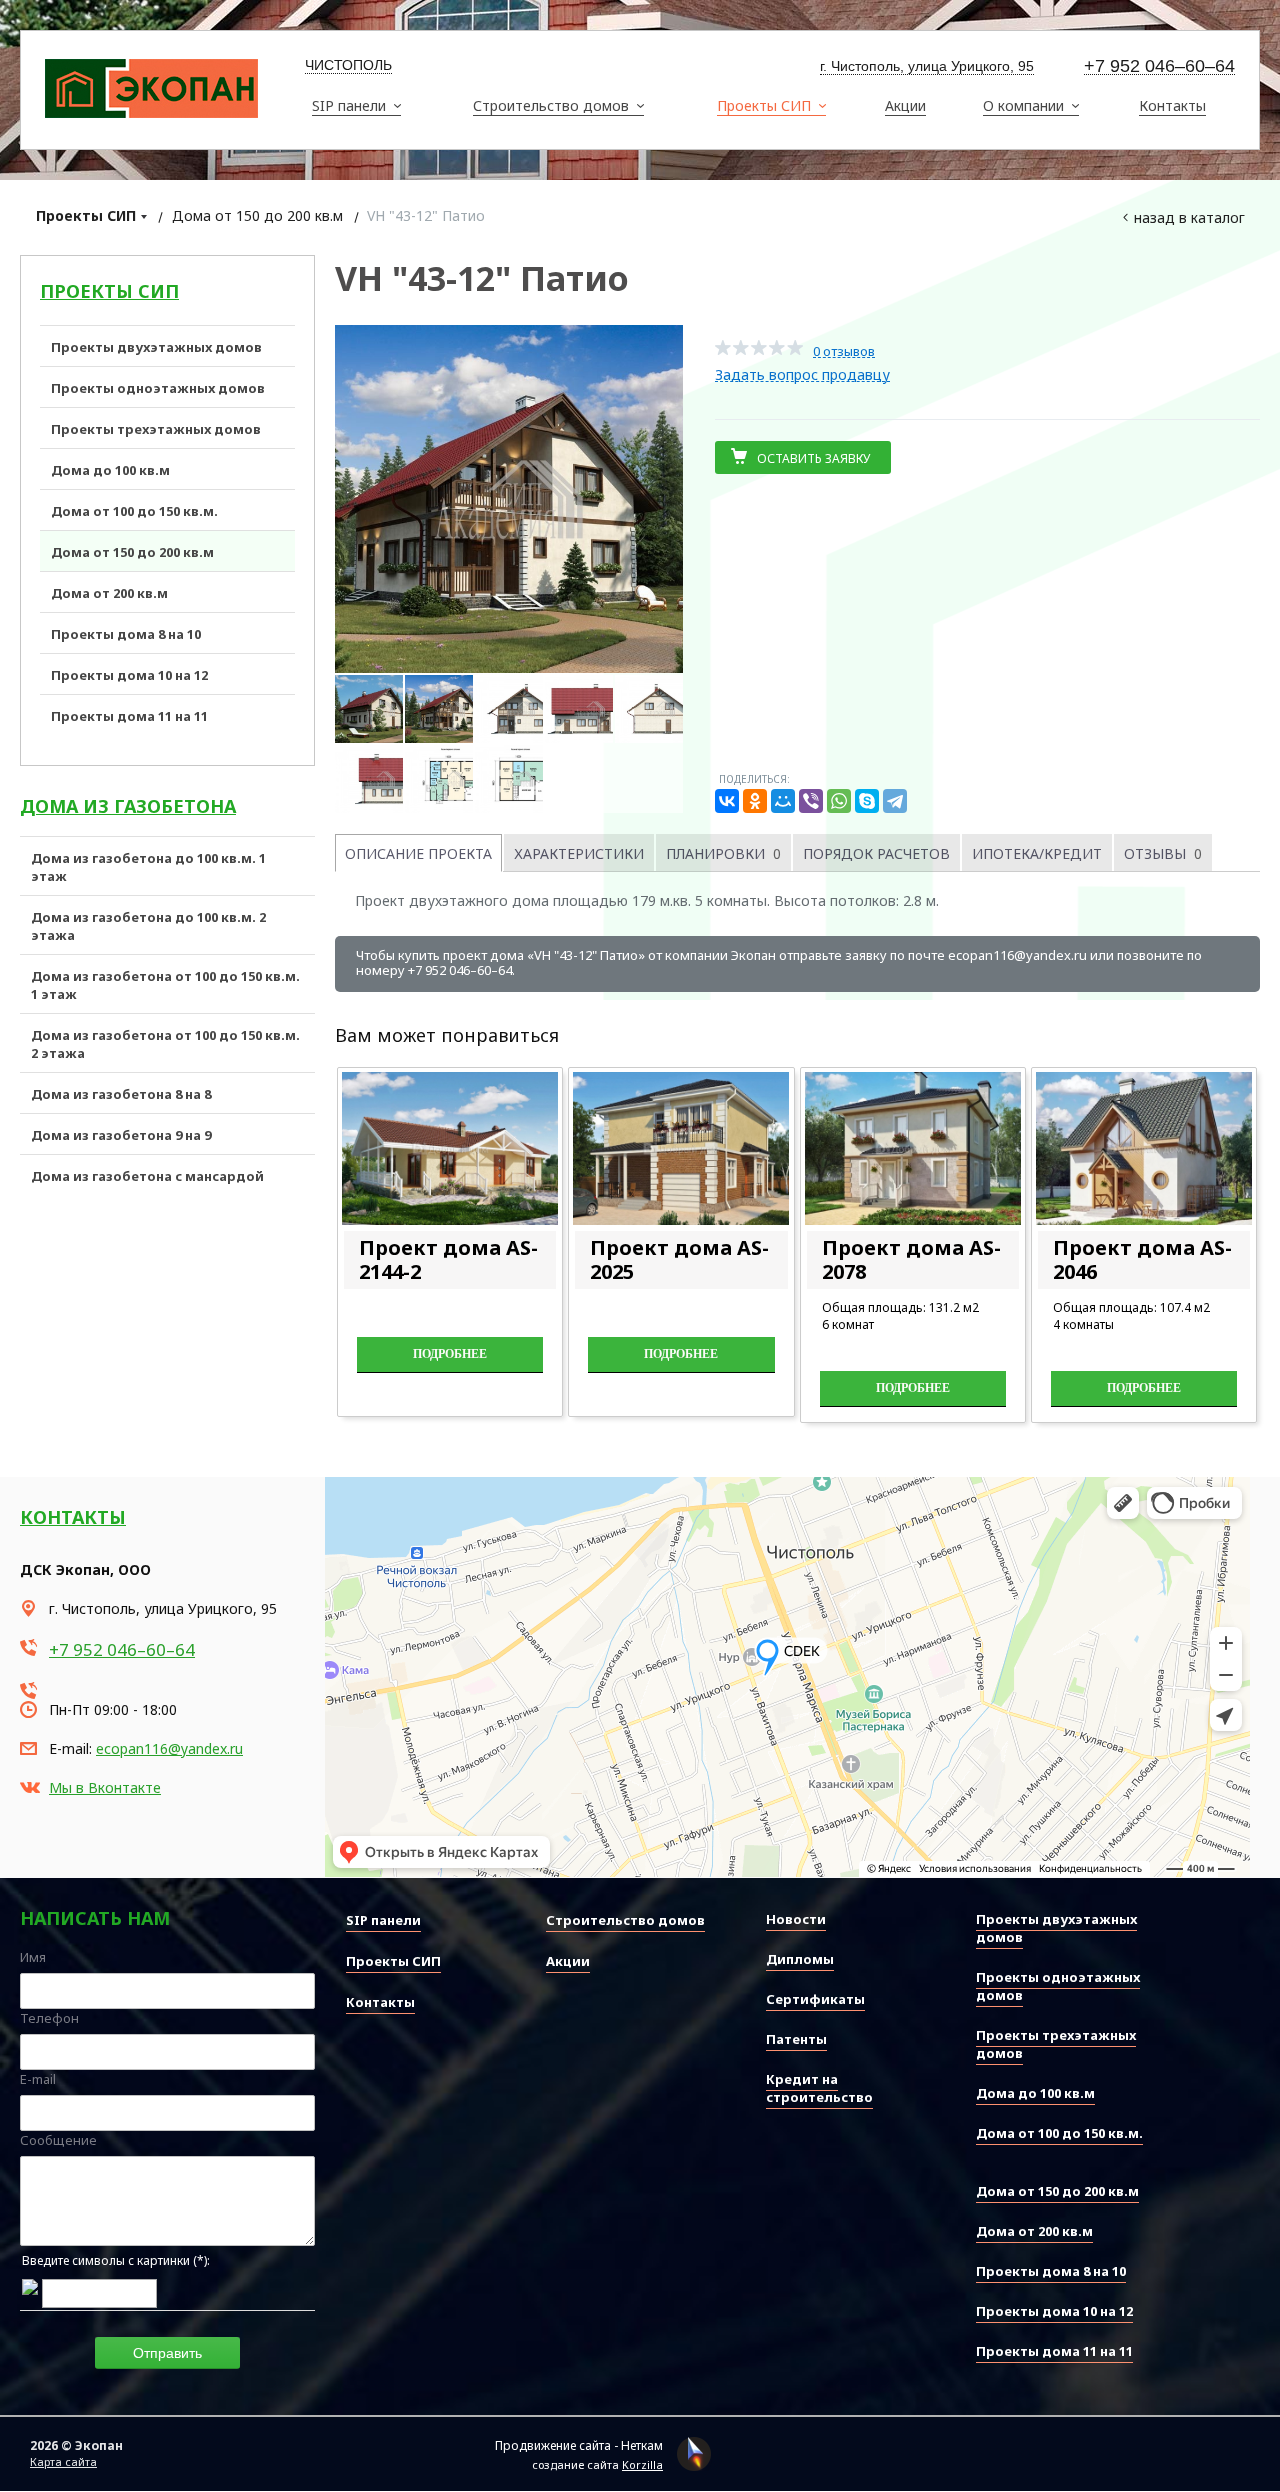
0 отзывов (844, 351)
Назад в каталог (1189, 217)
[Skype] (867, 801)
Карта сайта (63, 2461)
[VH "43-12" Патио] (509, 499)
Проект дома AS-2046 (1142, 1259)
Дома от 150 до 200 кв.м (257, 215)
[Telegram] (895, 801)
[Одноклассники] (755, 801)
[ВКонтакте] (727, 801)
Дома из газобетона (128, 806)
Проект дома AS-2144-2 (448, 1259)
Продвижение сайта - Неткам (579, 2445)
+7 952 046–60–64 (1159, 66)
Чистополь (348, 65)
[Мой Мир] (783, 801)
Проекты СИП (86, 215)
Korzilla (642, 2464)
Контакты (73, 1517)
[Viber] (811, 801)
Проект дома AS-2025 (679, 1259)
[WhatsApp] (839, 801)
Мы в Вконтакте (105, 1787)
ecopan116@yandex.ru (169, 1748)
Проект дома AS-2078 (911, 1259)
